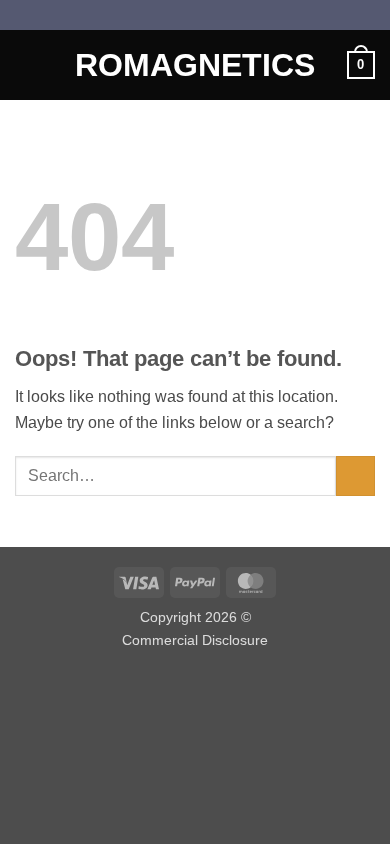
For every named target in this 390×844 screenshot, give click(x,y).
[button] (27, 64)
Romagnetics (195, 65)
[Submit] (355, 475)
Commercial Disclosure (195, 640)
